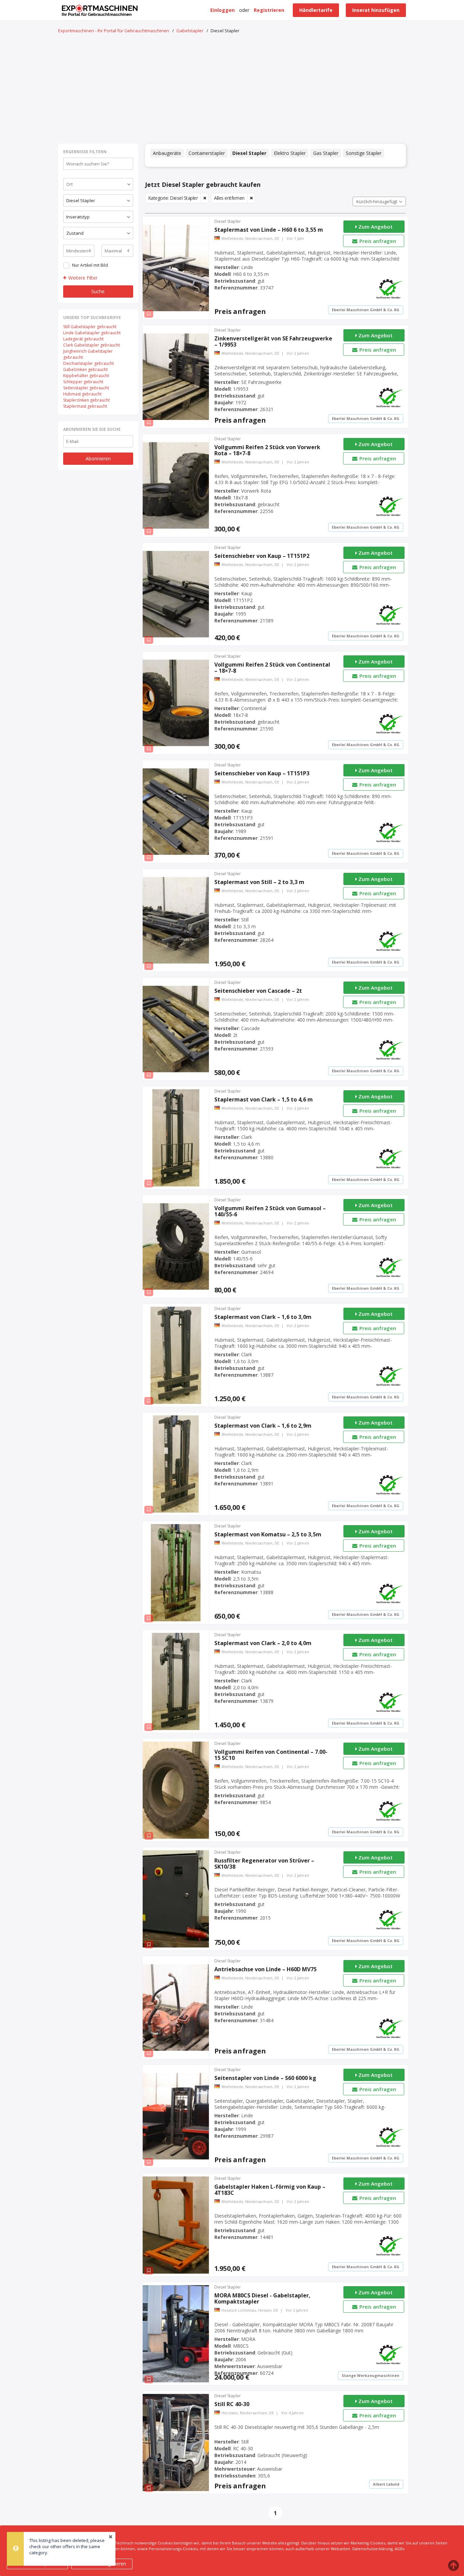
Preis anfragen (377, 241)
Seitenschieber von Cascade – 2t (258, 991)
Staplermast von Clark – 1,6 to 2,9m (263, 1426)
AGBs (400, 2549)
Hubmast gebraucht (82, 394)
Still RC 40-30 (232, 2404)
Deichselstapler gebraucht (88, 363)
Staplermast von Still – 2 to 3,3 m (259, 882)
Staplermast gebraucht (85, 406)
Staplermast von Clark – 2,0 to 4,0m (263, 1643)
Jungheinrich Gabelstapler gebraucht (88, 354)
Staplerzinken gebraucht (86, 400)
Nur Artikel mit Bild (90, 265)
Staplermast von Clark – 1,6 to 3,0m (263, 1317)
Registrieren (269, 10)
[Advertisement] (232, 89)
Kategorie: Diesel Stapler (173, 198)
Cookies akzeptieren (38, 2564)
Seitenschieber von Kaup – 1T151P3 (262, 773)
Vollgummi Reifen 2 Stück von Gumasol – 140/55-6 (270, 1211)
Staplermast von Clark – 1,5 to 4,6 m (264, 1099)
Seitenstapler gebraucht (86, 388)
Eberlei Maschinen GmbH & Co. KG (366, 310)
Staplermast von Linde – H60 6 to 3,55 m (269, 230)
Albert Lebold (386, 2484)
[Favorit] (149, 314)
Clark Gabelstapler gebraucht (92, 345)
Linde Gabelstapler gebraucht (92, 333)
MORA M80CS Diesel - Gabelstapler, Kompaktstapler (262, 2298)
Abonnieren (98, 458)
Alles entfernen (229, 198)
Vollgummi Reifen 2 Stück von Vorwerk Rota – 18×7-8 (267, 450)
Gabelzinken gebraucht (85, 369)
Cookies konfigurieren (102, 2564)
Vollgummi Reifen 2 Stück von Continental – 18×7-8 (272, 668)
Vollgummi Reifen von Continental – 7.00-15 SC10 (271, 1755)
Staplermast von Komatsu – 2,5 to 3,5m (268, 1534)
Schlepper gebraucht (83, 382)
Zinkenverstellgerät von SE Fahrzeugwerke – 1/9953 (273, 341)
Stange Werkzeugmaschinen (371, 2375)
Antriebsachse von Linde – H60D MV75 (265, 1969)
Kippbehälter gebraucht (86, 376)
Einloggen (222, 10)
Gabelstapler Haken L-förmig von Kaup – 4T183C (270, 2190)
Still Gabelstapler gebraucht (90, 327)
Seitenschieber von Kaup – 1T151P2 (262, 556)
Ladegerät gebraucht (83, 339)
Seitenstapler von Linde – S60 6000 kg (265, 2078)
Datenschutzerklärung (372, 2549)
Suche (98, 291)
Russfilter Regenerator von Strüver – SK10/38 (264, 1864)
